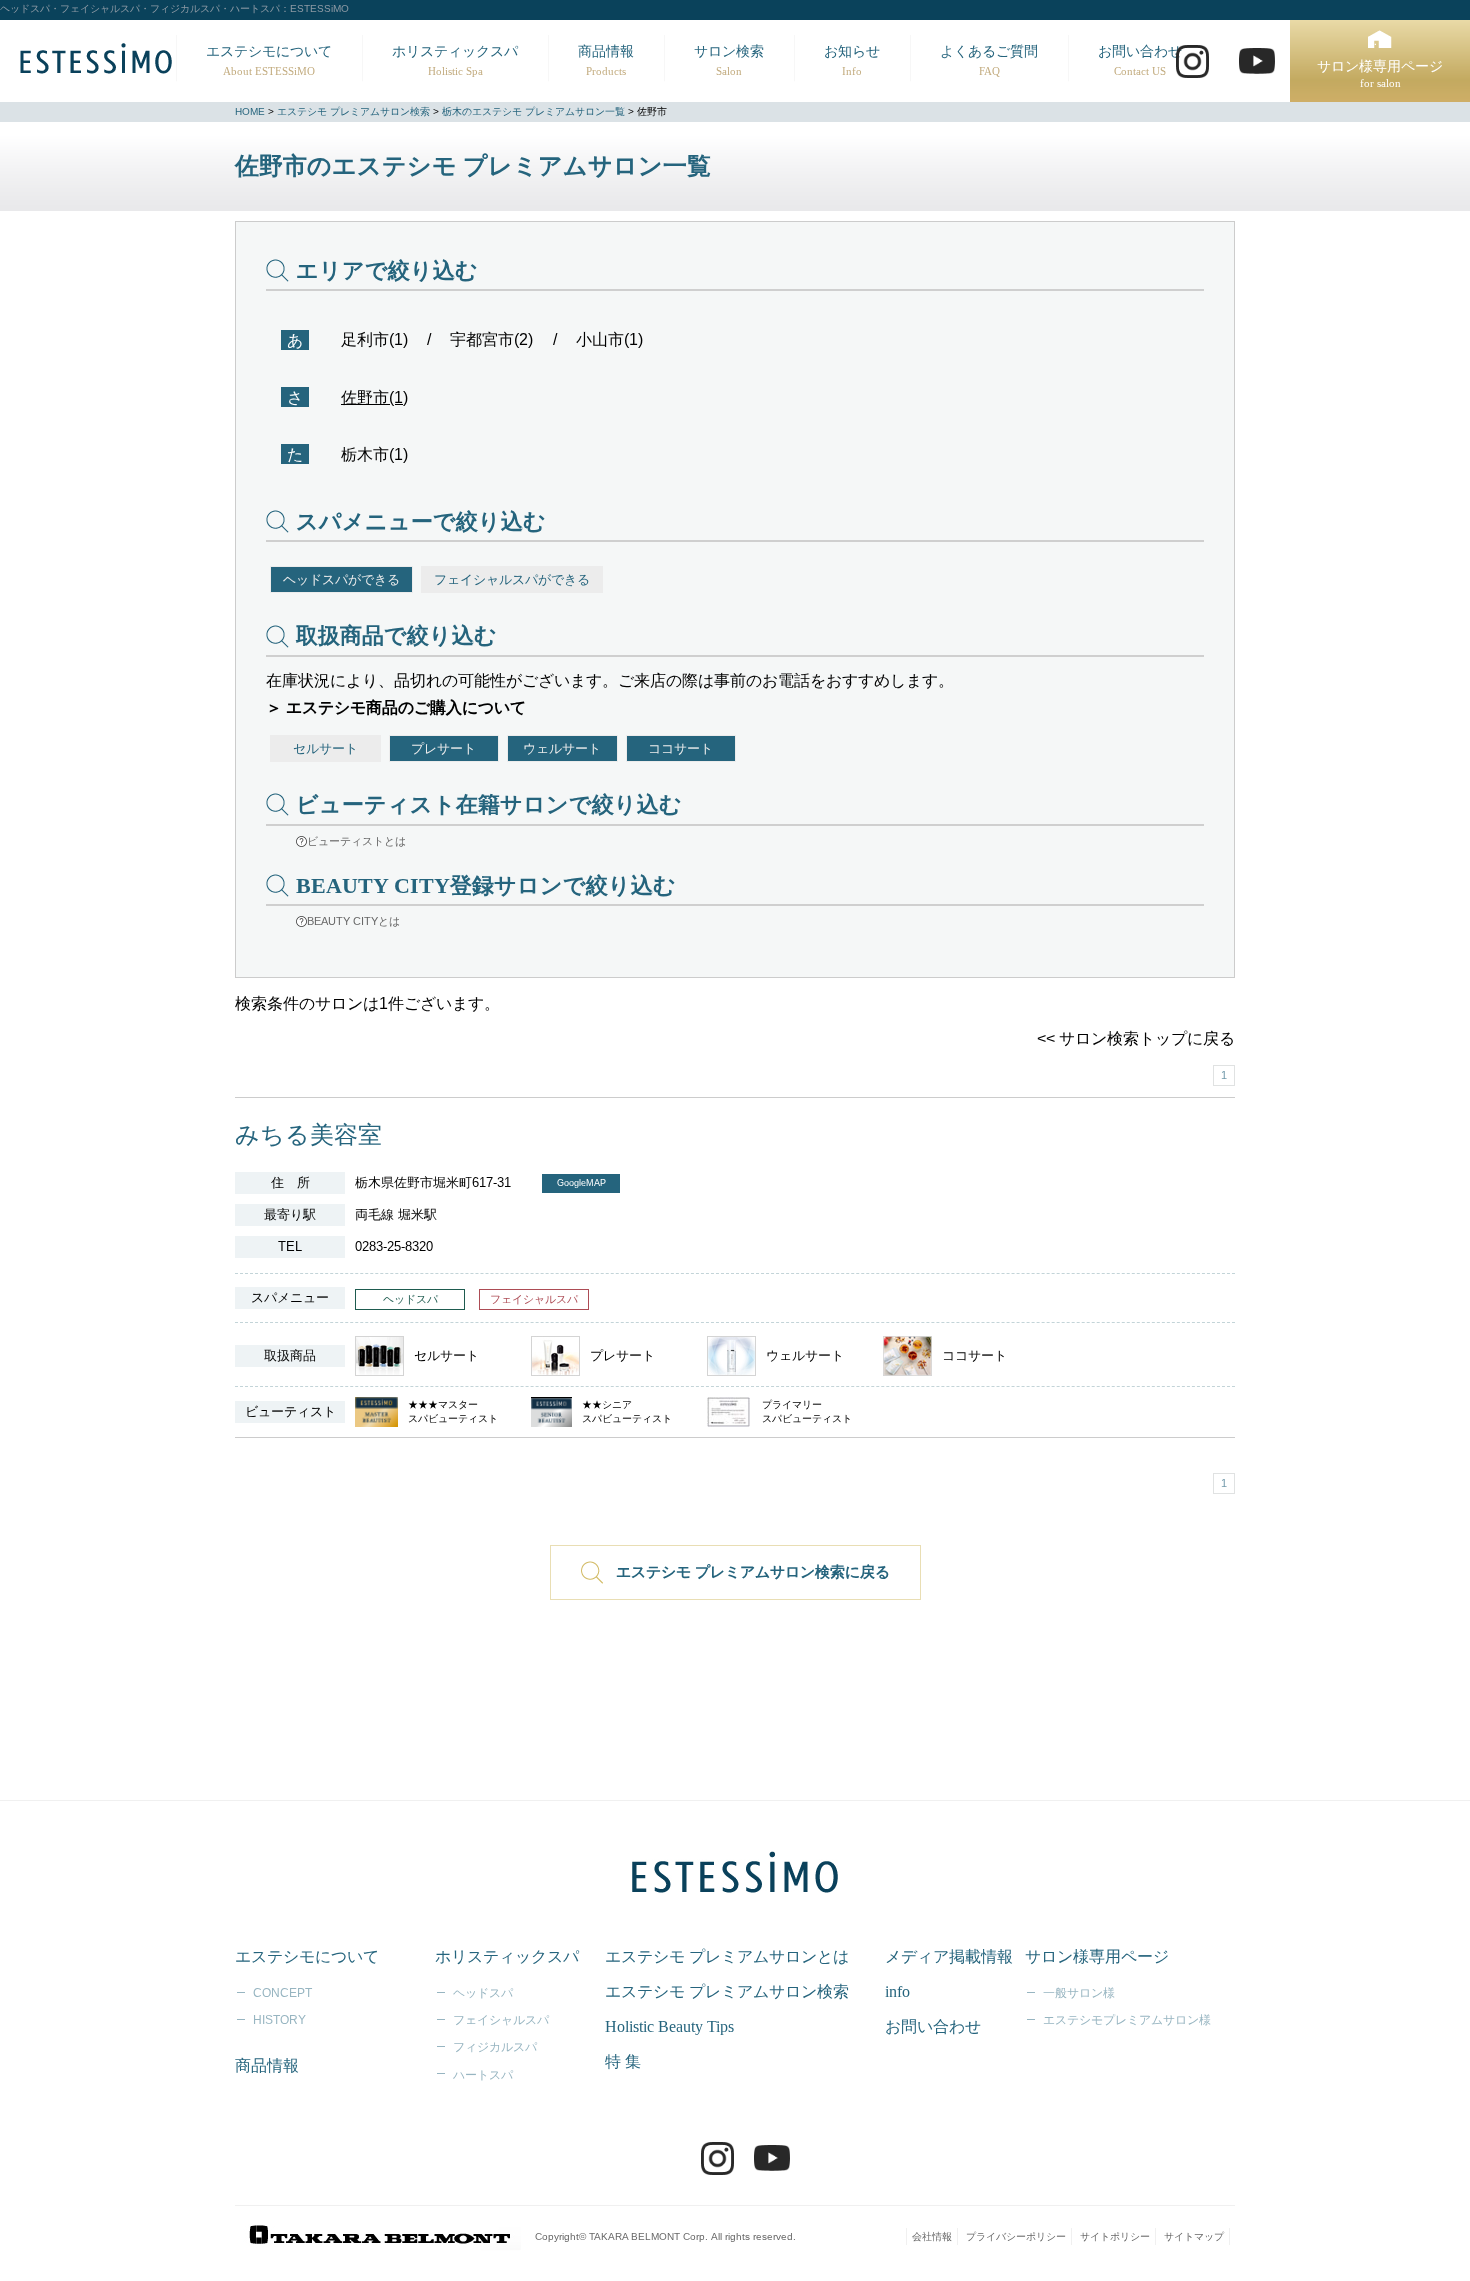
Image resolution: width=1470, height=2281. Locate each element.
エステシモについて (269, 60)
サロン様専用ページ (1380, 74)
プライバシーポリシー (1016, 2236)
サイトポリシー (1115, 2236)
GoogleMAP (581, 1183)
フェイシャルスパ (501, 2020)
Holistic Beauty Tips (669, 2026)
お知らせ (852, 60)
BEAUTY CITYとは (353, 921)
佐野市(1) (374, 397)
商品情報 (606, 60)
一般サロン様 (1079, 1993)
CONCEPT (282, 1993)
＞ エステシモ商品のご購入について (396, 707)
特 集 (623, 2061)
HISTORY (279, 2020)
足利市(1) (374, 339)
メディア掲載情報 (949, 1956)
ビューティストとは (356, 841)
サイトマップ (1194, 2236)
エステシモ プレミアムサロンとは (727, 1956)
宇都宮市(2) (491, 339)
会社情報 (932, 2236)
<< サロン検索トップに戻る (1136, 1038)
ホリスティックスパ (455, 60)
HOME (250, 111)
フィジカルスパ (495, 2047)
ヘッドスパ (483, 1993)
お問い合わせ (1140, 60)
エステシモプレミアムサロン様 (1127, 2020)
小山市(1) (609, 339)
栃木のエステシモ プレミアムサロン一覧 (533, 111)
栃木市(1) (374, 454)
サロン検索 (729, 60)
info (897, 1991)
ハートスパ (483, 2075)
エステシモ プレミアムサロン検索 (353, 111)
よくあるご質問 (989, 60)
